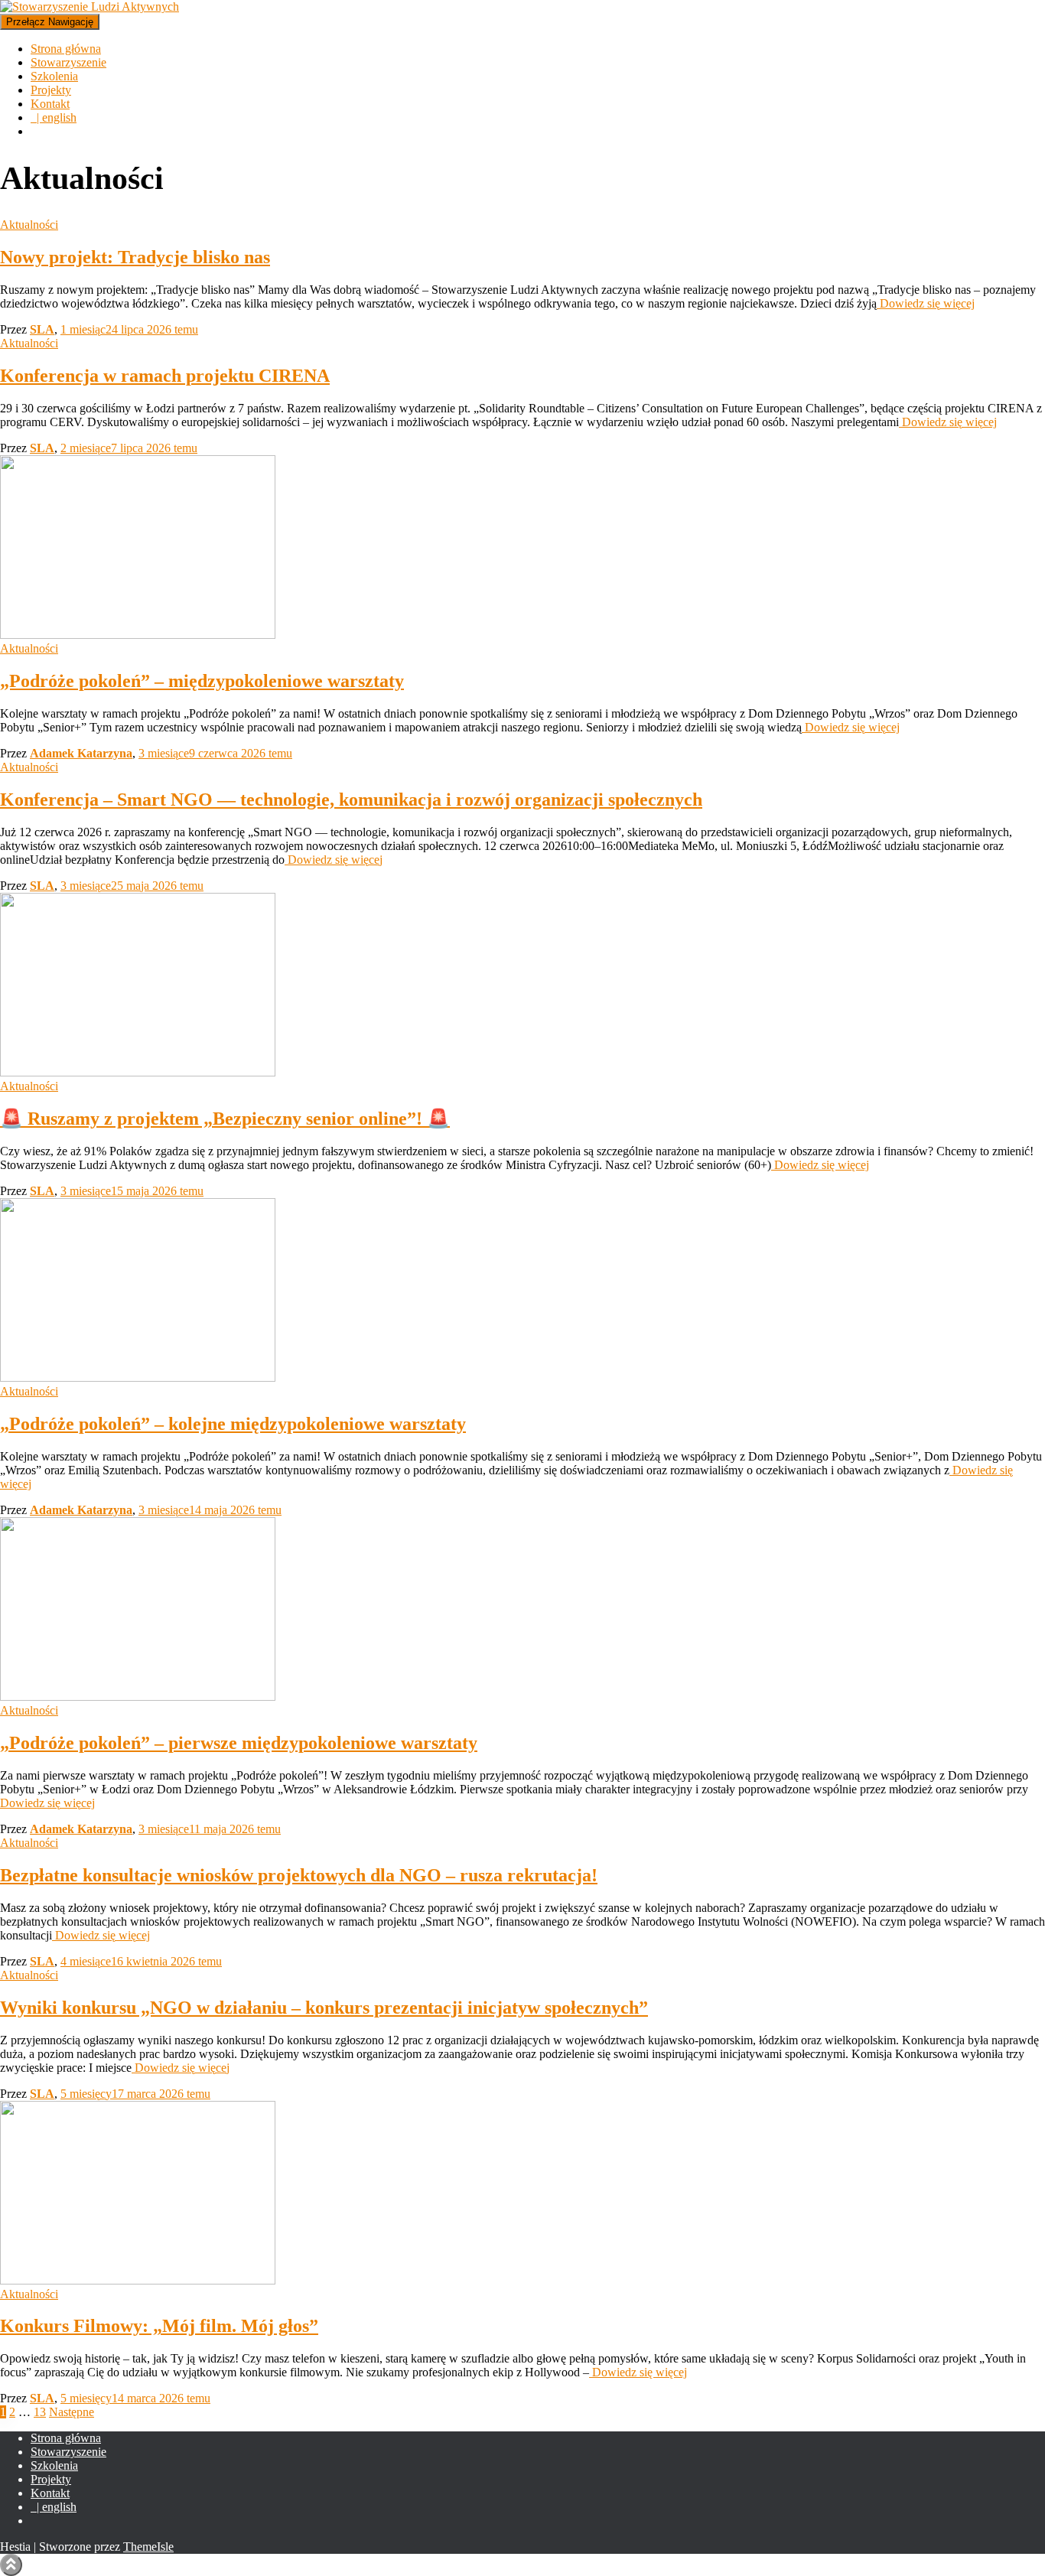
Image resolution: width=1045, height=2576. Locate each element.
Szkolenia (54, 76)
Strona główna (66, 49)
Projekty (51, 90)
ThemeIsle (148, 2547)
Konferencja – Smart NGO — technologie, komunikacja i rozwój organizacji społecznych (351, 800)
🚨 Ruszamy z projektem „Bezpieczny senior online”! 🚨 (225, 1119)
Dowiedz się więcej (926, 303)
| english (54, 117)
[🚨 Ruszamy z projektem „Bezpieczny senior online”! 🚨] (138, 1072)
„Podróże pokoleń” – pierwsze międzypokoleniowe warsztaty (239, 1743)
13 (40, 2412)
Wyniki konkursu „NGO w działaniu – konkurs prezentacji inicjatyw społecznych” (324, 2008)
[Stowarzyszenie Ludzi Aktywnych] (90, 7)
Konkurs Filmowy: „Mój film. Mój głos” (159, 2326)
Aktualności (29, 225)
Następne (72, 2412)
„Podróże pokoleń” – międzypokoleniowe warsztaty (202, 681)
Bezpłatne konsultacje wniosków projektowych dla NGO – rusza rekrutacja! (299, 1875)
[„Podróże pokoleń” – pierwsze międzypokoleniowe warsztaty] (138, 1697)
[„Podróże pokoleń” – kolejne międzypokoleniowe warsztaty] (138, 1378)
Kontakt (50, 104)
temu (129, 329)
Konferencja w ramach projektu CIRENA (165, 376)
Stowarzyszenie (68, 62)
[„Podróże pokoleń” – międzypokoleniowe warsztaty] (138, 635)
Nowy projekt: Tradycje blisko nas (135, 257)
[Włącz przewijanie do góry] (11, 2565)
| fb (43, 2525)
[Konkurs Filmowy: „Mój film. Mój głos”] (138, 2280)
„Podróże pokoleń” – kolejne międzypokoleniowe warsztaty (233, 1424)
